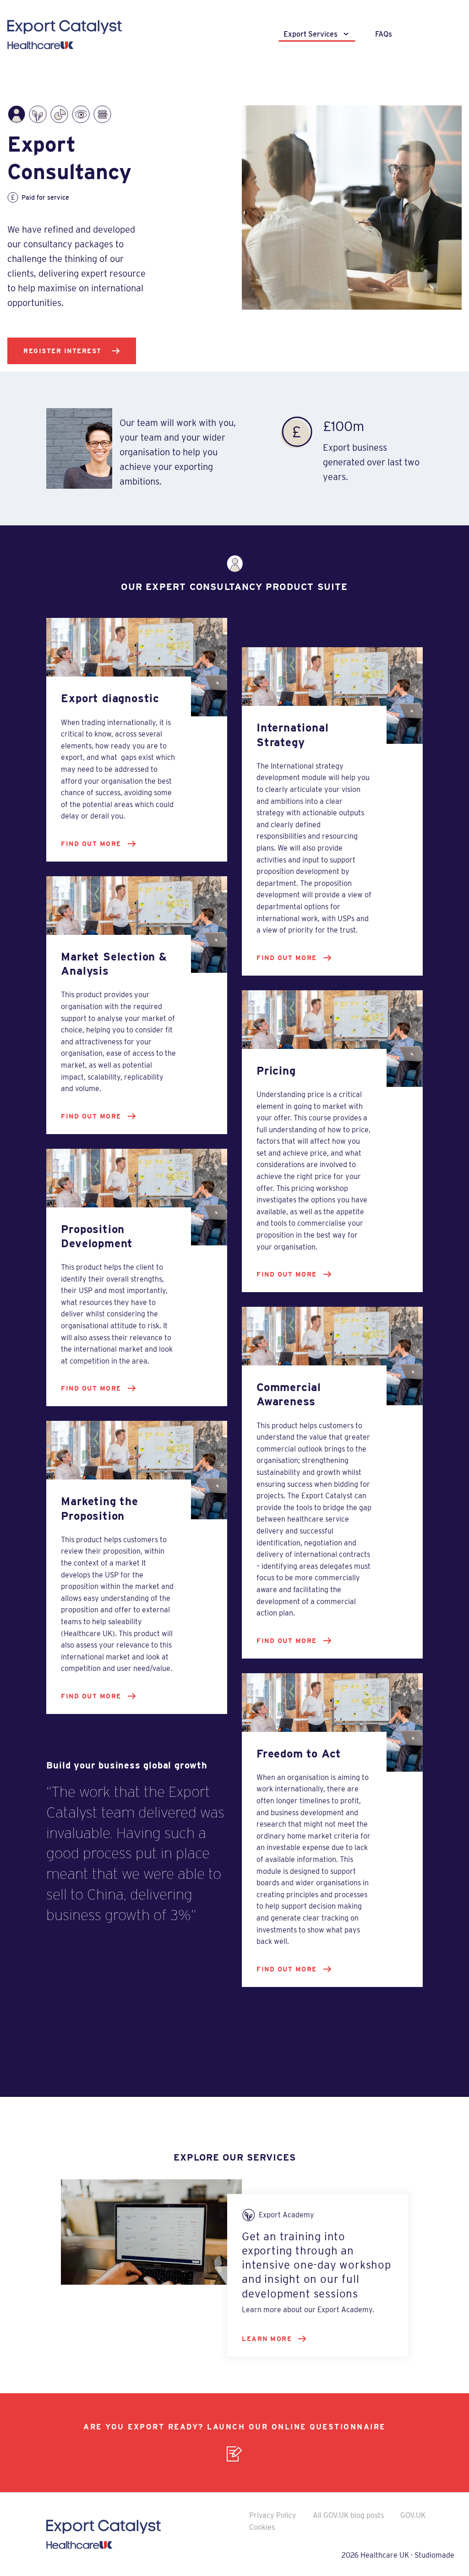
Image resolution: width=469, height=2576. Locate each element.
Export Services (311, 34)
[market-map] (59, 114)
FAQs (384, 34)
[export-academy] (38, 114)
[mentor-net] (81, 114)
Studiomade (434, 2555)
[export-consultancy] (16, 114)
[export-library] (102, 114)
